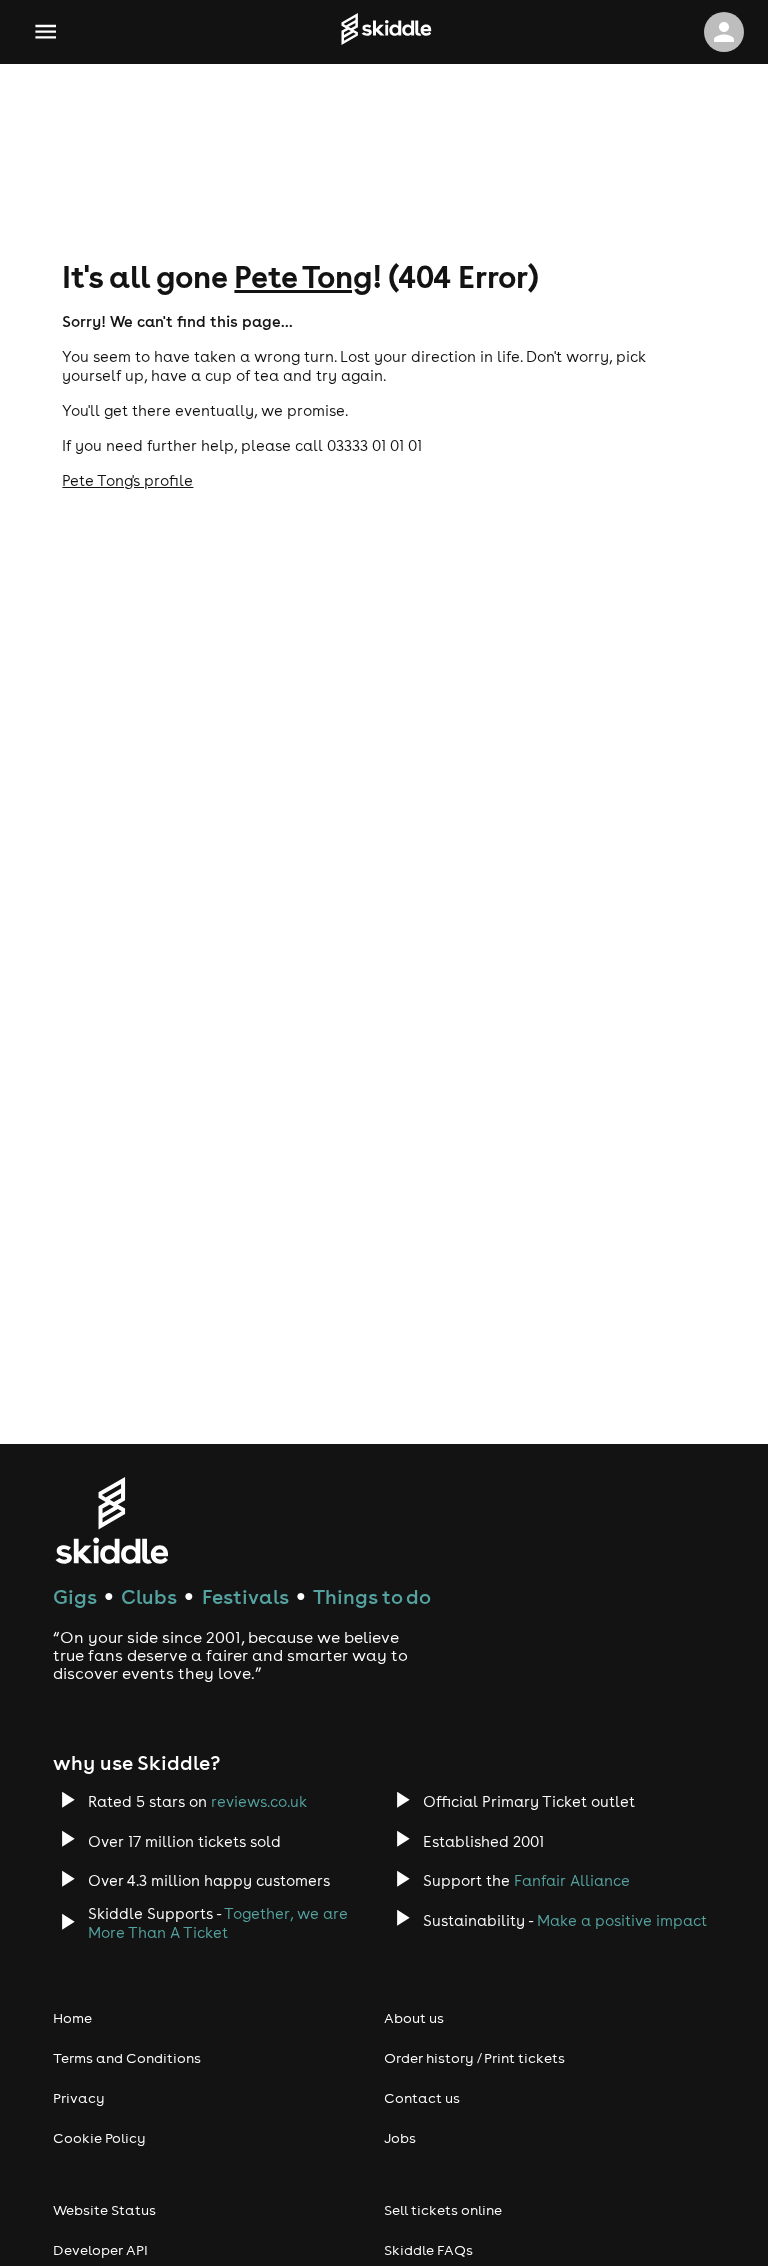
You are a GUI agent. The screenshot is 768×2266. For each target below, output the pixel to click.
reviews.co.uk (259, 1801)
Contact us (422, 2098)
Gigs (75, 1596)
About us (414, 2018)
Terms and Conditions (127, 2058)
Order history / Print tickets (474, 2058)
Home (72, 2018)
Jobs (400, 2138)
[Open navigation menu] (45, 31)
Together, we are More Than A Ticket (218, 1923)
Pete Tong (303, 276)
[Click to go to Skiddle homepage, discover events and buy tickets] (386, 32)
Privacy (79, 2098)
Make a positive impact (622, 1920)
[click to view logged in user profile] (724, 32)
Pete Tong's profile (127, 480)
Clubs (149, 1596)
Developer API (100, 2250)
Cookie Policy (99, 2138)
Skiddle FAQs (428, 2250)
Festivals (245, 1596)
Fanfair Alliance (572, 1880)
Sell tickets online (443, 2210)
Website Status (104, 2210)
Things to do (372, 1596)
